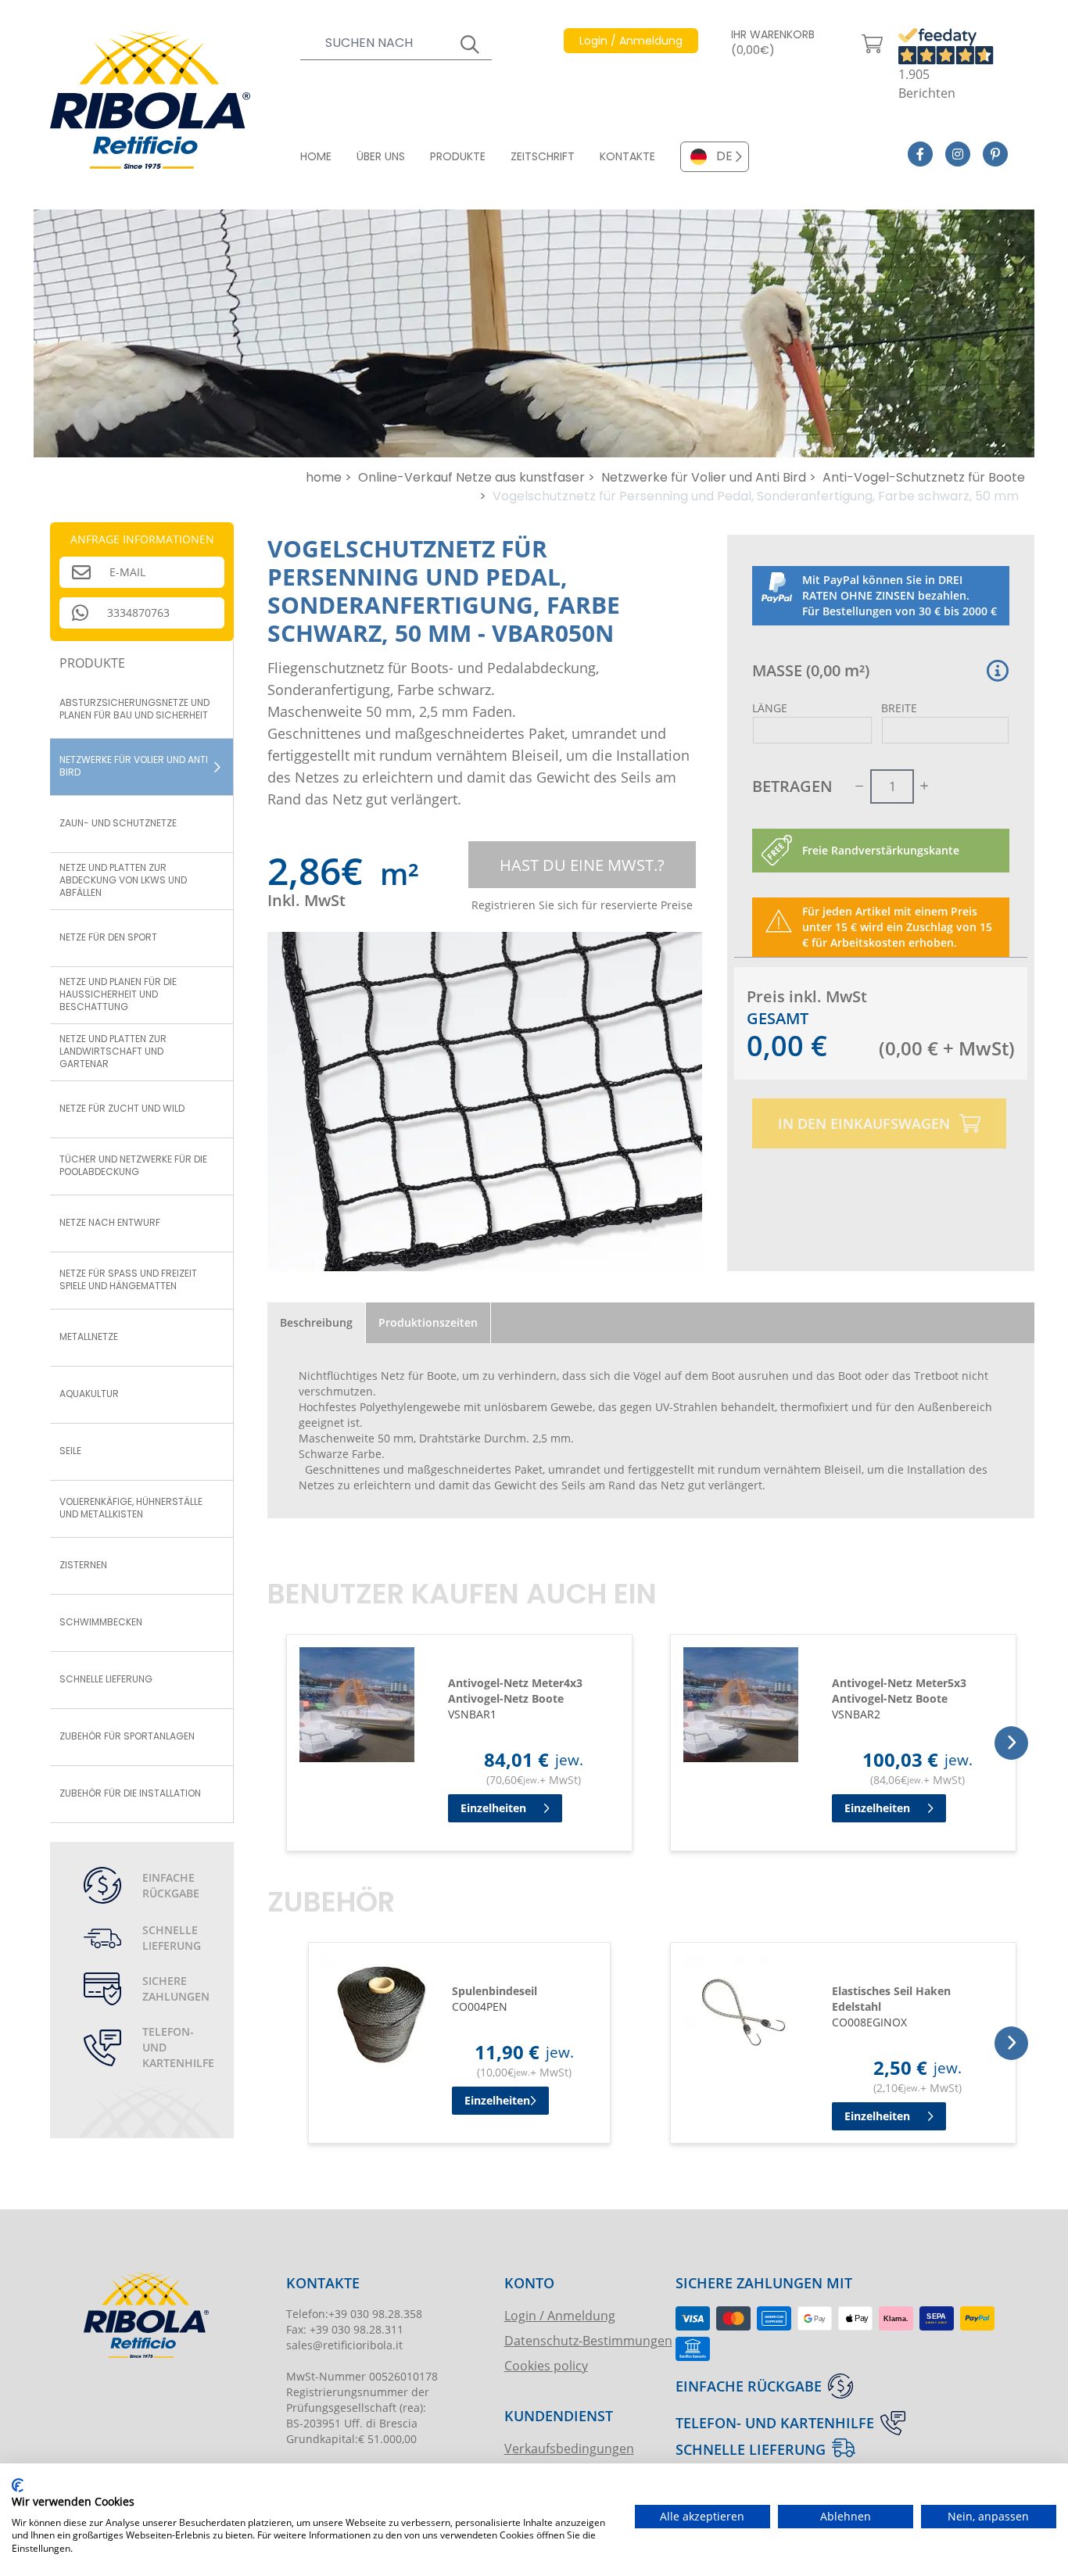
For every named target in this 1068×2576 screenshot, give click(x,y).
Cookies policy (546, 2365)
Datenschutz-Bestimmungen (588, 2340)
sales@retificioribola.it (344, 2345)
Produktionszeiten (428, 1322)
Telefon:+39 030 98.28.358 (354, 2314)
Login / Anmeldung (560, 2315)
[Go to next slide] (1011, 1743)
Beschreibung (316, 1322)
